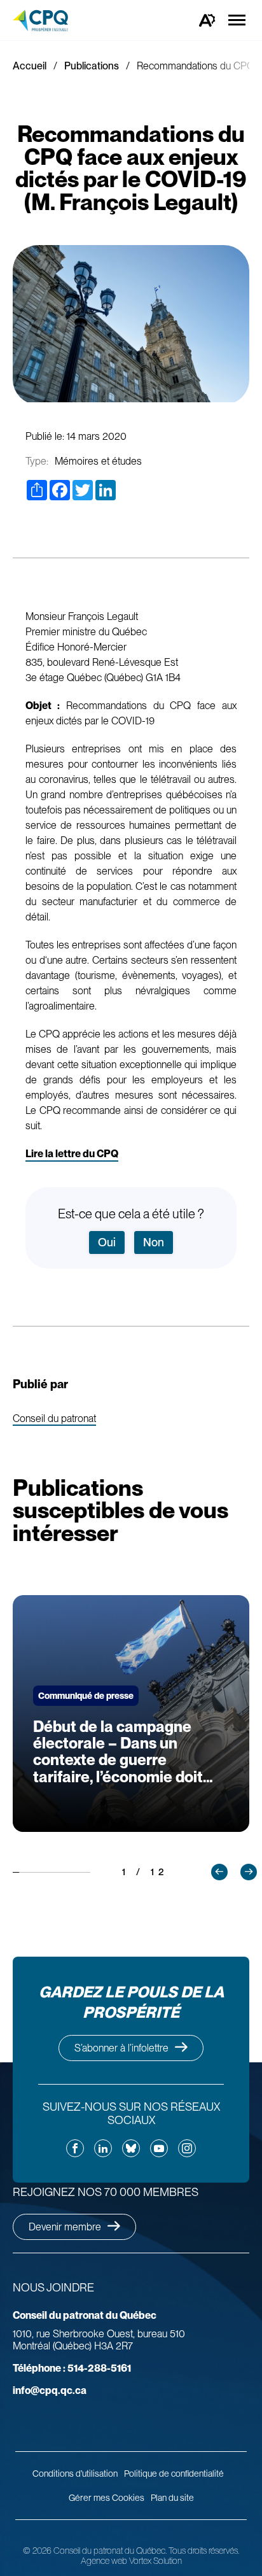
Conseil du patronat (54, 1419)
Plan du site (172, 2498)
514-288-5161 (72, 2368)
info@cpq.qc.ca (50, 2390)
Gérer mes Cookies (107, 2498)
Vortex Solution (155, 2561)
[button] (219, 1872)
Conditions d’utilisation (75, 2474)
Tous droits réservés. (204, 2551)
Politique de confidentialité (174, 2474)
